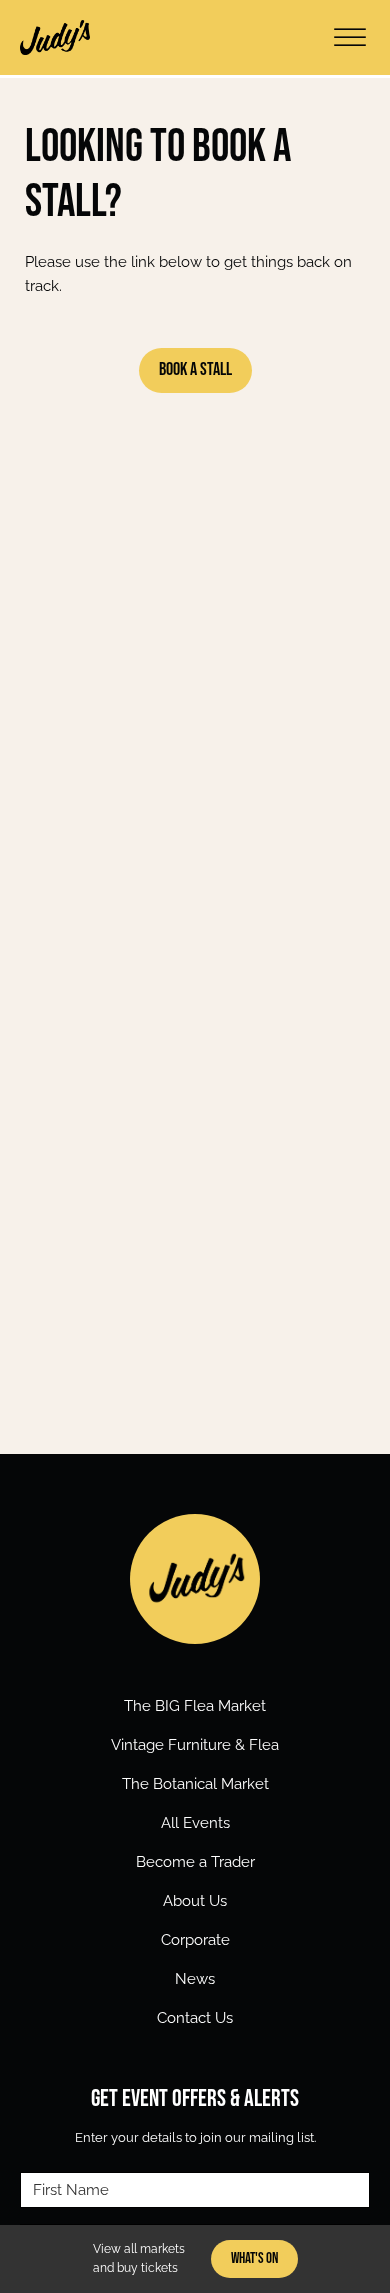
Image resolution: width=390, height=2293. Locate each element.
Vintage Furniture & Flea (195, 1745)
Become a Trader (195, 1862)
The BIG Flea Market (195, 1706)
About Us (195, 1901)
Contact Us (195, 2018)
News (195, 1979)
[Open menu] (350, 38)
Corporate (195, 1940)
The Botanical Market (195, 1784)
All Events (195, 1823)
